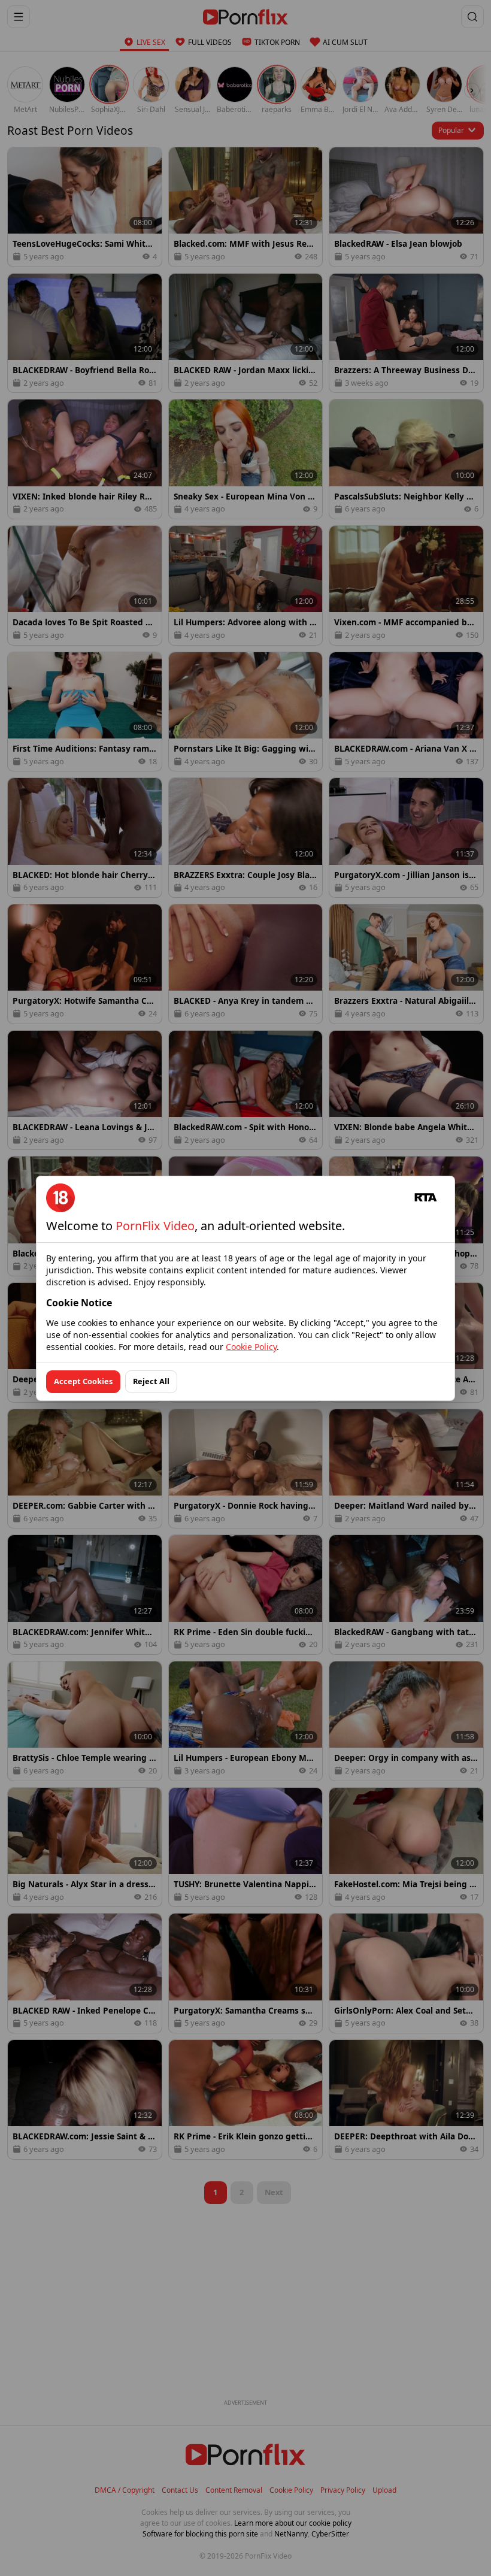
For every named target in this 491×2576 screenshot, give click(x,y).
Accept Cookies (83, 1381)
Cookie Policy (251, 1347)
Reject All (151, 1381)
